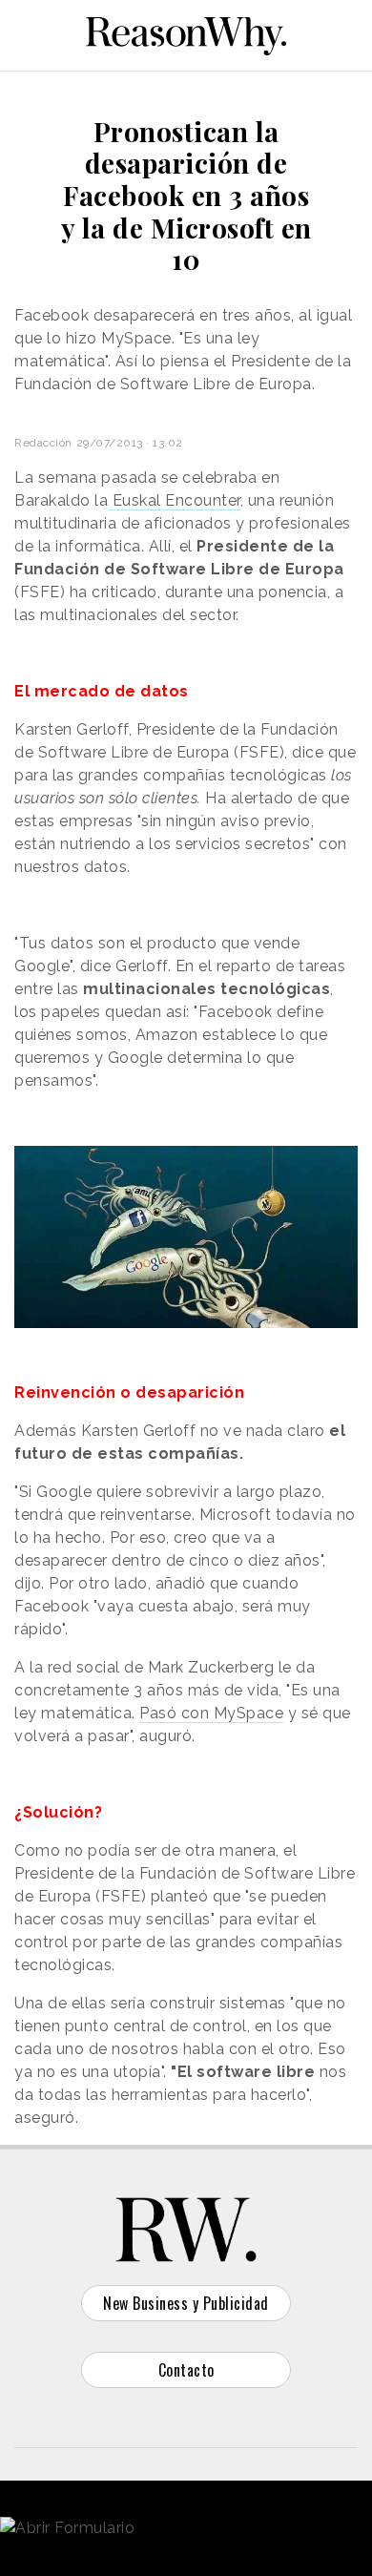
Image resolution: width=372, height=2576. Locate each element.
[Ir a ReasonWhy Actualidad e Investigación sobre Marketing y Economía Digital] (186, 32)
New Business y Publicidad (186, 2303)
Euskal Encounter (174, 500)
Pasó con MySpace (211, 1713)
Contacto (186, 2370)
